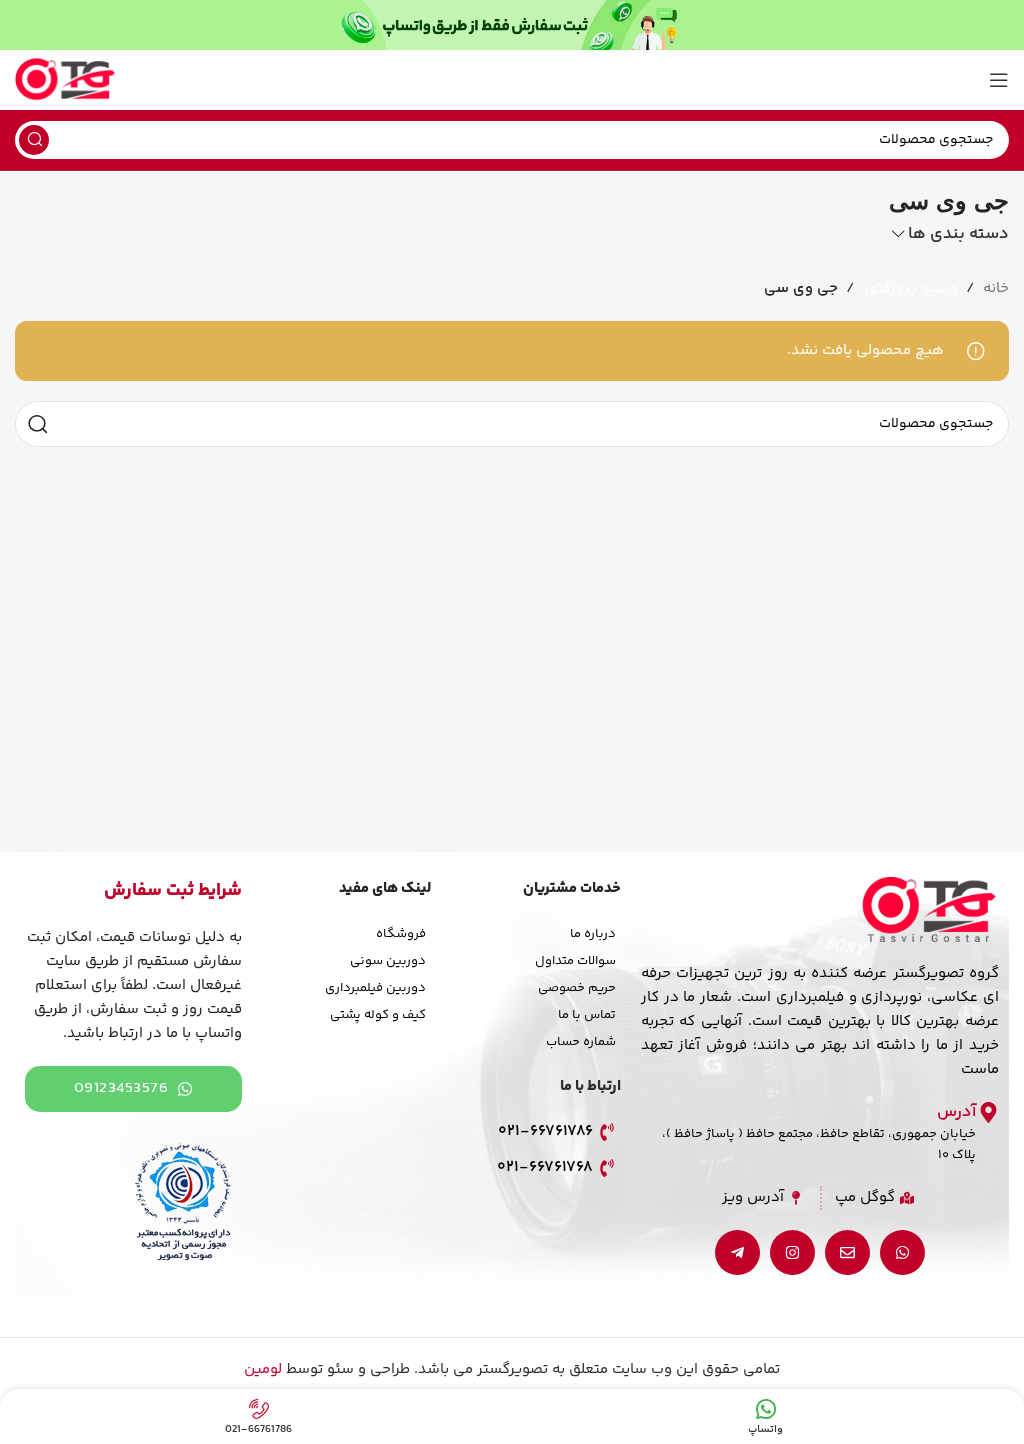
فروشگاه (401, 934)
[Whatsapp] (902, 1252)
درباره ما (593, 934)
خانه (996, 288)
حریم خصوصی (577, 988)
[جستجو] (34, 140)
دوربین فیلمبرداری (375, 988)
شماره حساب (581, 1042)
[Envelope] (847, 1252)
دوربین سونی (388, 961)
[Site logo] (65, 79)
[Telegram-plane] (737, 1252)
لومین (263, 1369)
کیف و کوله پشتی (378, 1015)
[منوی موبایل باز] (999, 80)
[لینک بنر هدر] (512, 25)
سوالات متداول (575, 961)
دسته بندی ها (958, 234)
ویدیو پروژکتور (910, 288)
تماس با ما (587, 1015)
